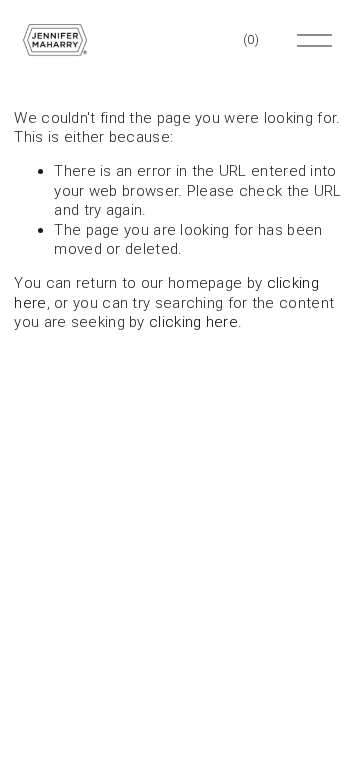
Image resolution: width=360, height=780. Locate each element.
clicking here (193, 322)
